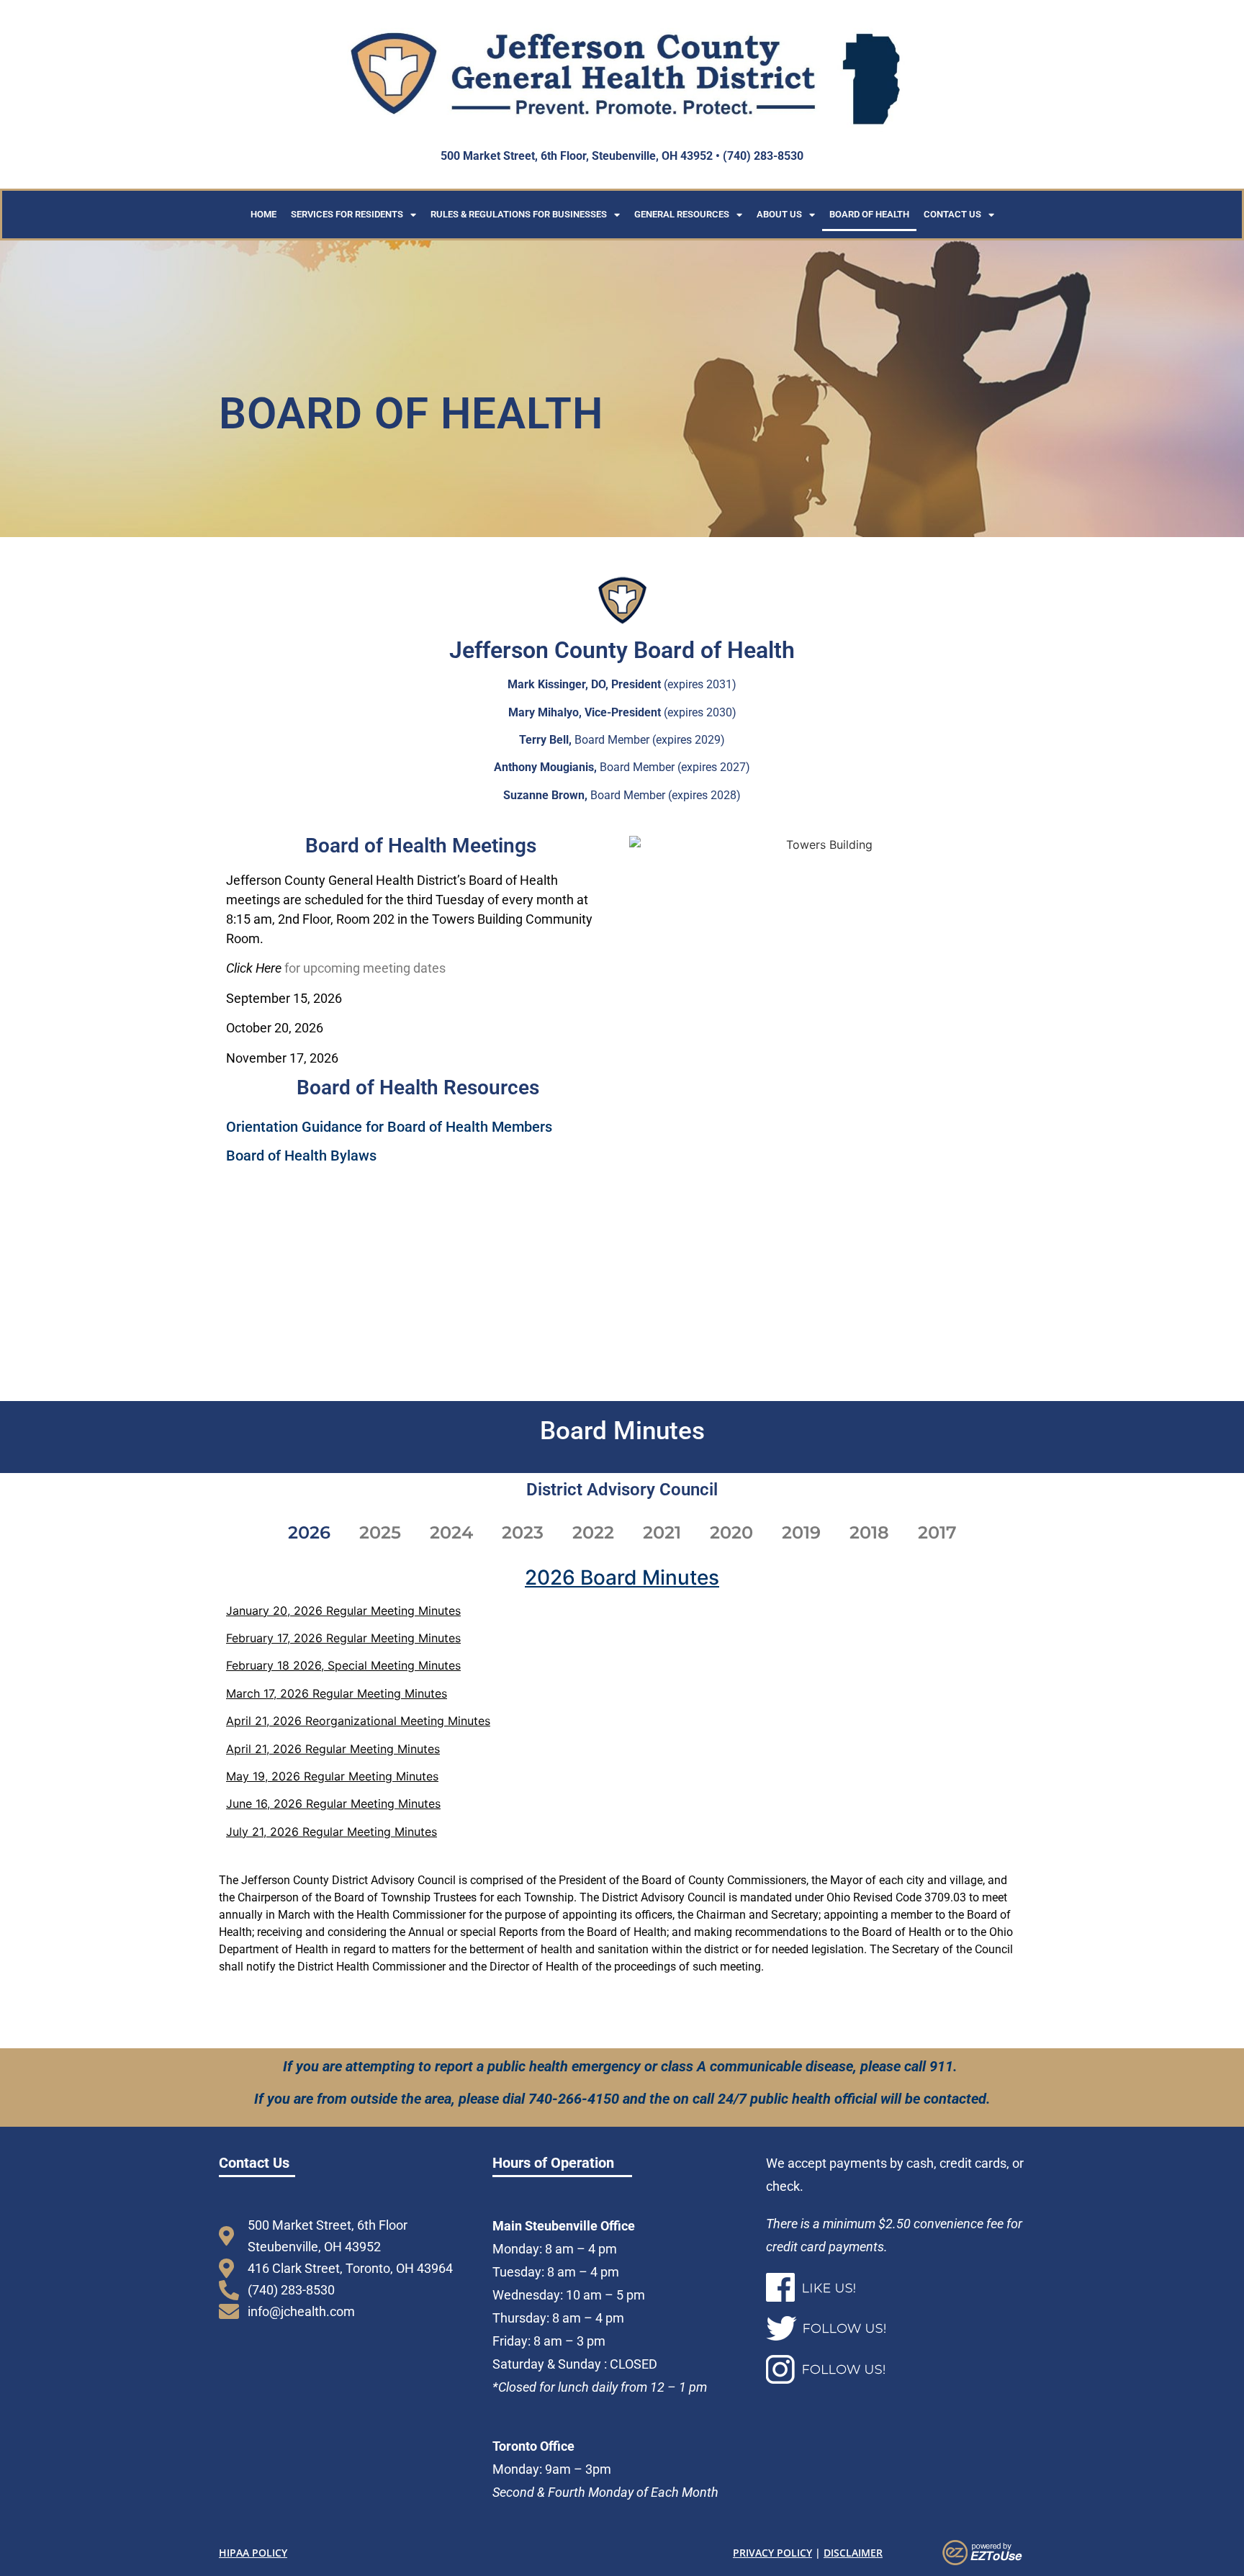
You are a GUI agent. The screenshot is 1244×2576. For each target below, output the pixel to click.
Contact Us (952, 214)
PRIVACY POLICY (772, 2553)
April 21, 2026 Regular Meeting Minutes (333, 1749)
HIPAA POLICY (253, 2553)
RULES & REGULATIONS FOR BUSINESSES (519, 214)
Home (263, 214)
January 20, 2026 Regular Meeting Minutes (343, 1611)
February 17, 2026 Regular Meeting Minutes (343, 1638)
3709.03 (945, 1897)
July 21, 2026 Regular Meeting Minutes (332, 1832)
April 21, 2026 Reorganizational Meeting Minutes (358, 1721)
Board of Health (869, 214)
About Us (779, 214)
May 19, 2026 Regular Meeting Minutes (332, 1776)
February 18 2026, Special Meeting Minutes (343, 1665)
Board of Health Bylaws (301, 1156)
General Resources (682, 214)
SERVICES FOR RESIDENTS (347, 214)
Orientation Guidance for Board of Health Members (389, 1127)
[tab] (309, 1533)
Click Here (254, 968)
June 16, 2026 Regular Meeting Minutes (333, 1803)
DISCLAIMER (853, 2553)
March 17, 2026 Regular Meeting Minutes (337, 1693)
